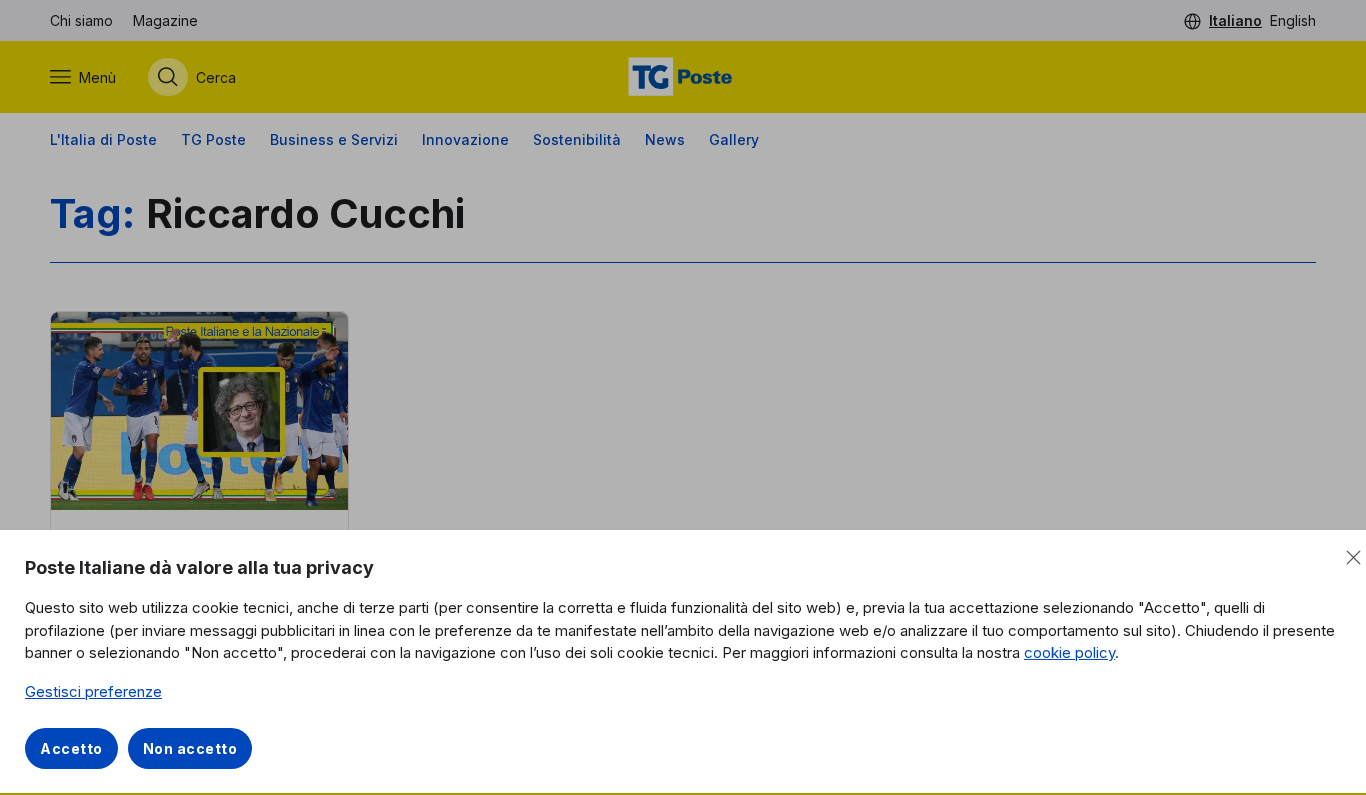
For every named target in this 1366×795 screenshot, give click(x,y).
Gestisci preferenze (93, 691)
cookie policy (1069, 652)
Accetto (71, 748)
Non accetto (190, 748)
